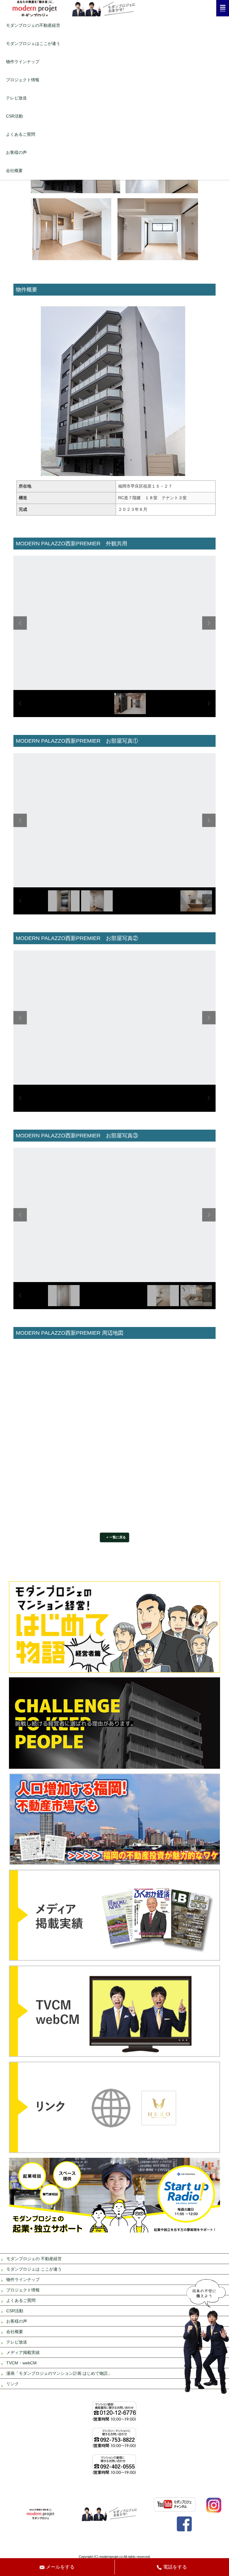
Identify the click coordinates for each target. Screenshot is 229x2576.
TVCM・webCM (21, 2363)
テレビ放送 (16, 98)
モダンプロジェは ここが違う (34, 2269)
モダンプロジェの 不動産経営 (34, 2259)
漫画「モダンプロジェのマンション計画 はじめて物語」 (59, 2373)
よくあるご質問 (21, 134)
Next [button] (209, 623)
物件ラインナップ (23, 62)
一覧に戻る (118, 1537)
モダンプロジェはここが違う (33, 43)
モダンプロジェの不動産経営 (33, 25)
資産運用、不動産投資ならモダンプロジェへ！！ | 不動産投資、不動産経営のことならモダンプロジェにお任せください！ (114, 8)
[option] (114, 623)
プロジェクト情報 (23, 80)
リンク (13, 2384)
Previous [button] (20, 623)
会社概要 (14, 171)
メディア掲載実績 (23, 2352)
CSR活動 (14, 116)
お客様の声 (16, 152)
